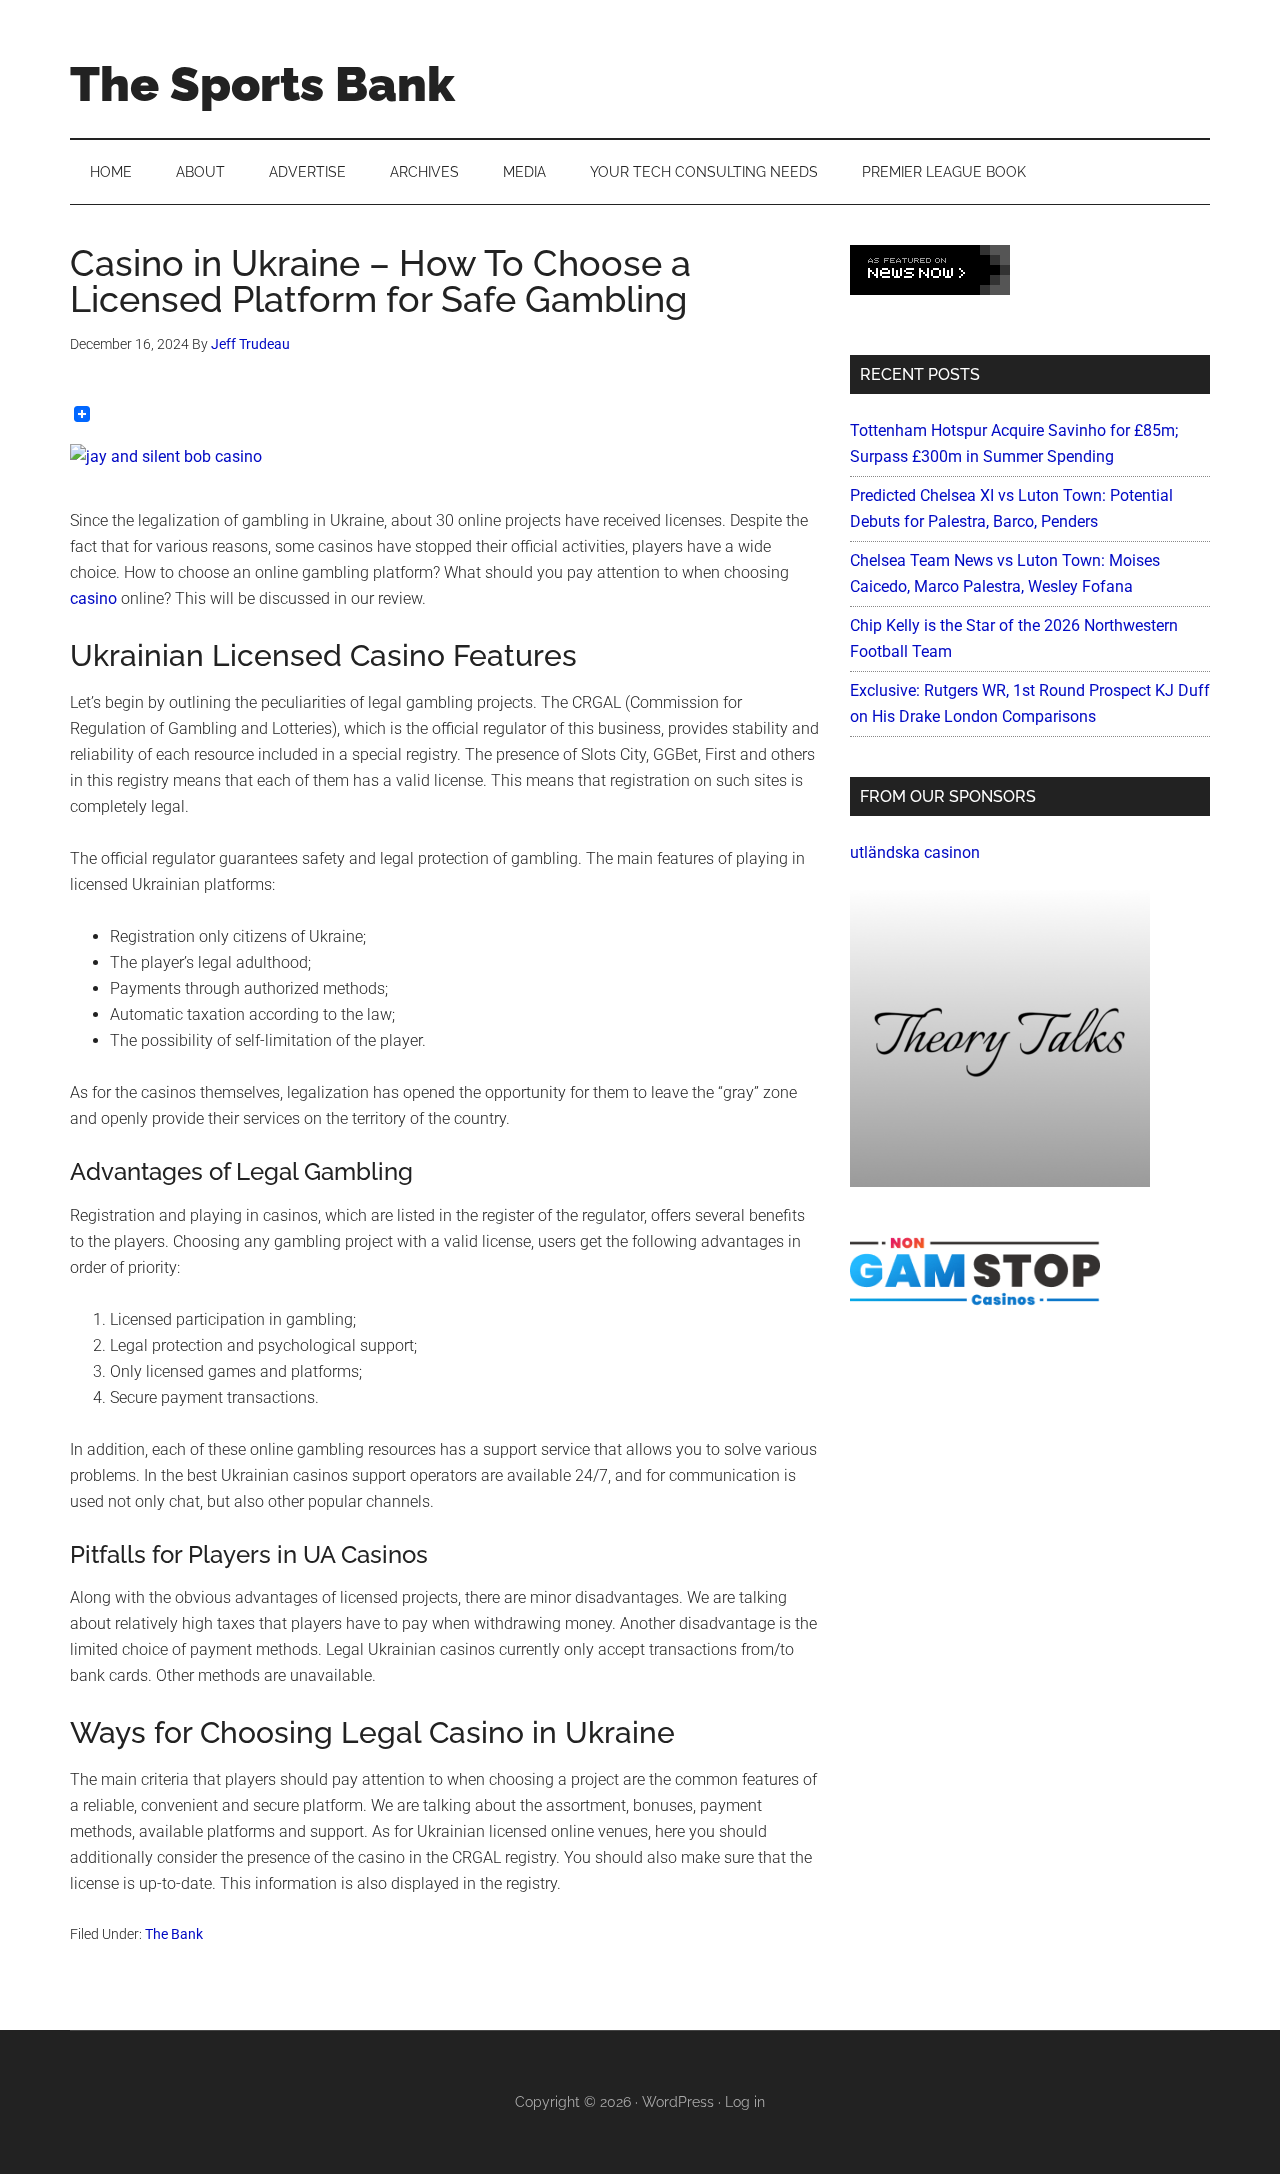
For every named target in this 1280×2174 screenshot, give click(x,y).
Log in (745, 2102)
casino (93, 598)
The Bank (174, 1934)
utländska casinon (915, 852)
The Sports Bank (262, 84)
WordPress (678, 2102)
